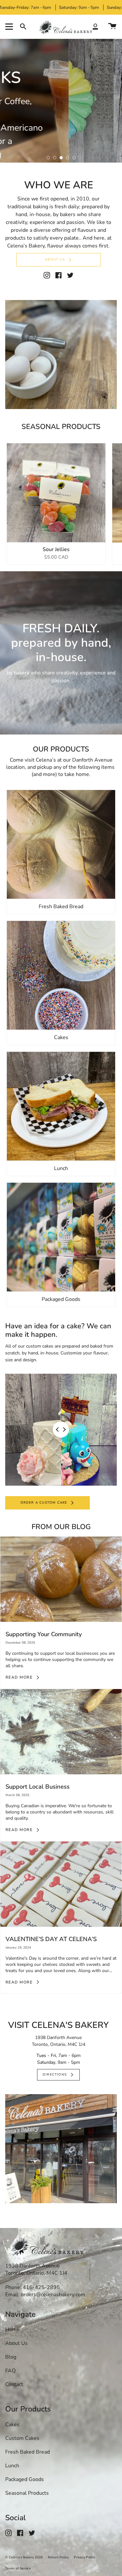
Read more (19, 1673)
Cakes (12, 2425)
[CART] (112, 27)
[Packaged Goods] (61, 1233)
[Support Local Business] (61, 1727)
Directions (55, 2071)
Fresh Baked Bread (27, 2452)
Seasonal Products (27, 2493)
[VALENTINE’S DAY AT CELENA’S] (61, 1880)
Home (12, 2330)
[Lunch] (61, 1102)
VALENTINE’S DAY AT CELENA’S (51, 1935)
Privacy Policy (84, 2557)
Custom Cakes (22, 2438)
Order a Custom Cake (44, 1498)
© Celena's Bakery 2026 (24, 2557)
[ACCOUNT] (95, 27)
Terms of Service (18, 2568)
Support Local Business (38, 1783)
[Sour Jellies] (56, 489)
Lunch (12, 2466)
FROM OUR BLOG (61, 1523)
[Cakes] (61, 971)
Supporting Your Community (44, 1630)
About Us (55, 256)
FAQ (10, 2371)
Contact (14, 2384)
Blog (11, 2357)
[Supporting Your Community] (61, 1575)
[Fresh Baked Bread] (61, 840)
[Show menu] (10, 27)
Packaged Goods (25, 2479)
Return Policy (58, 2557)
